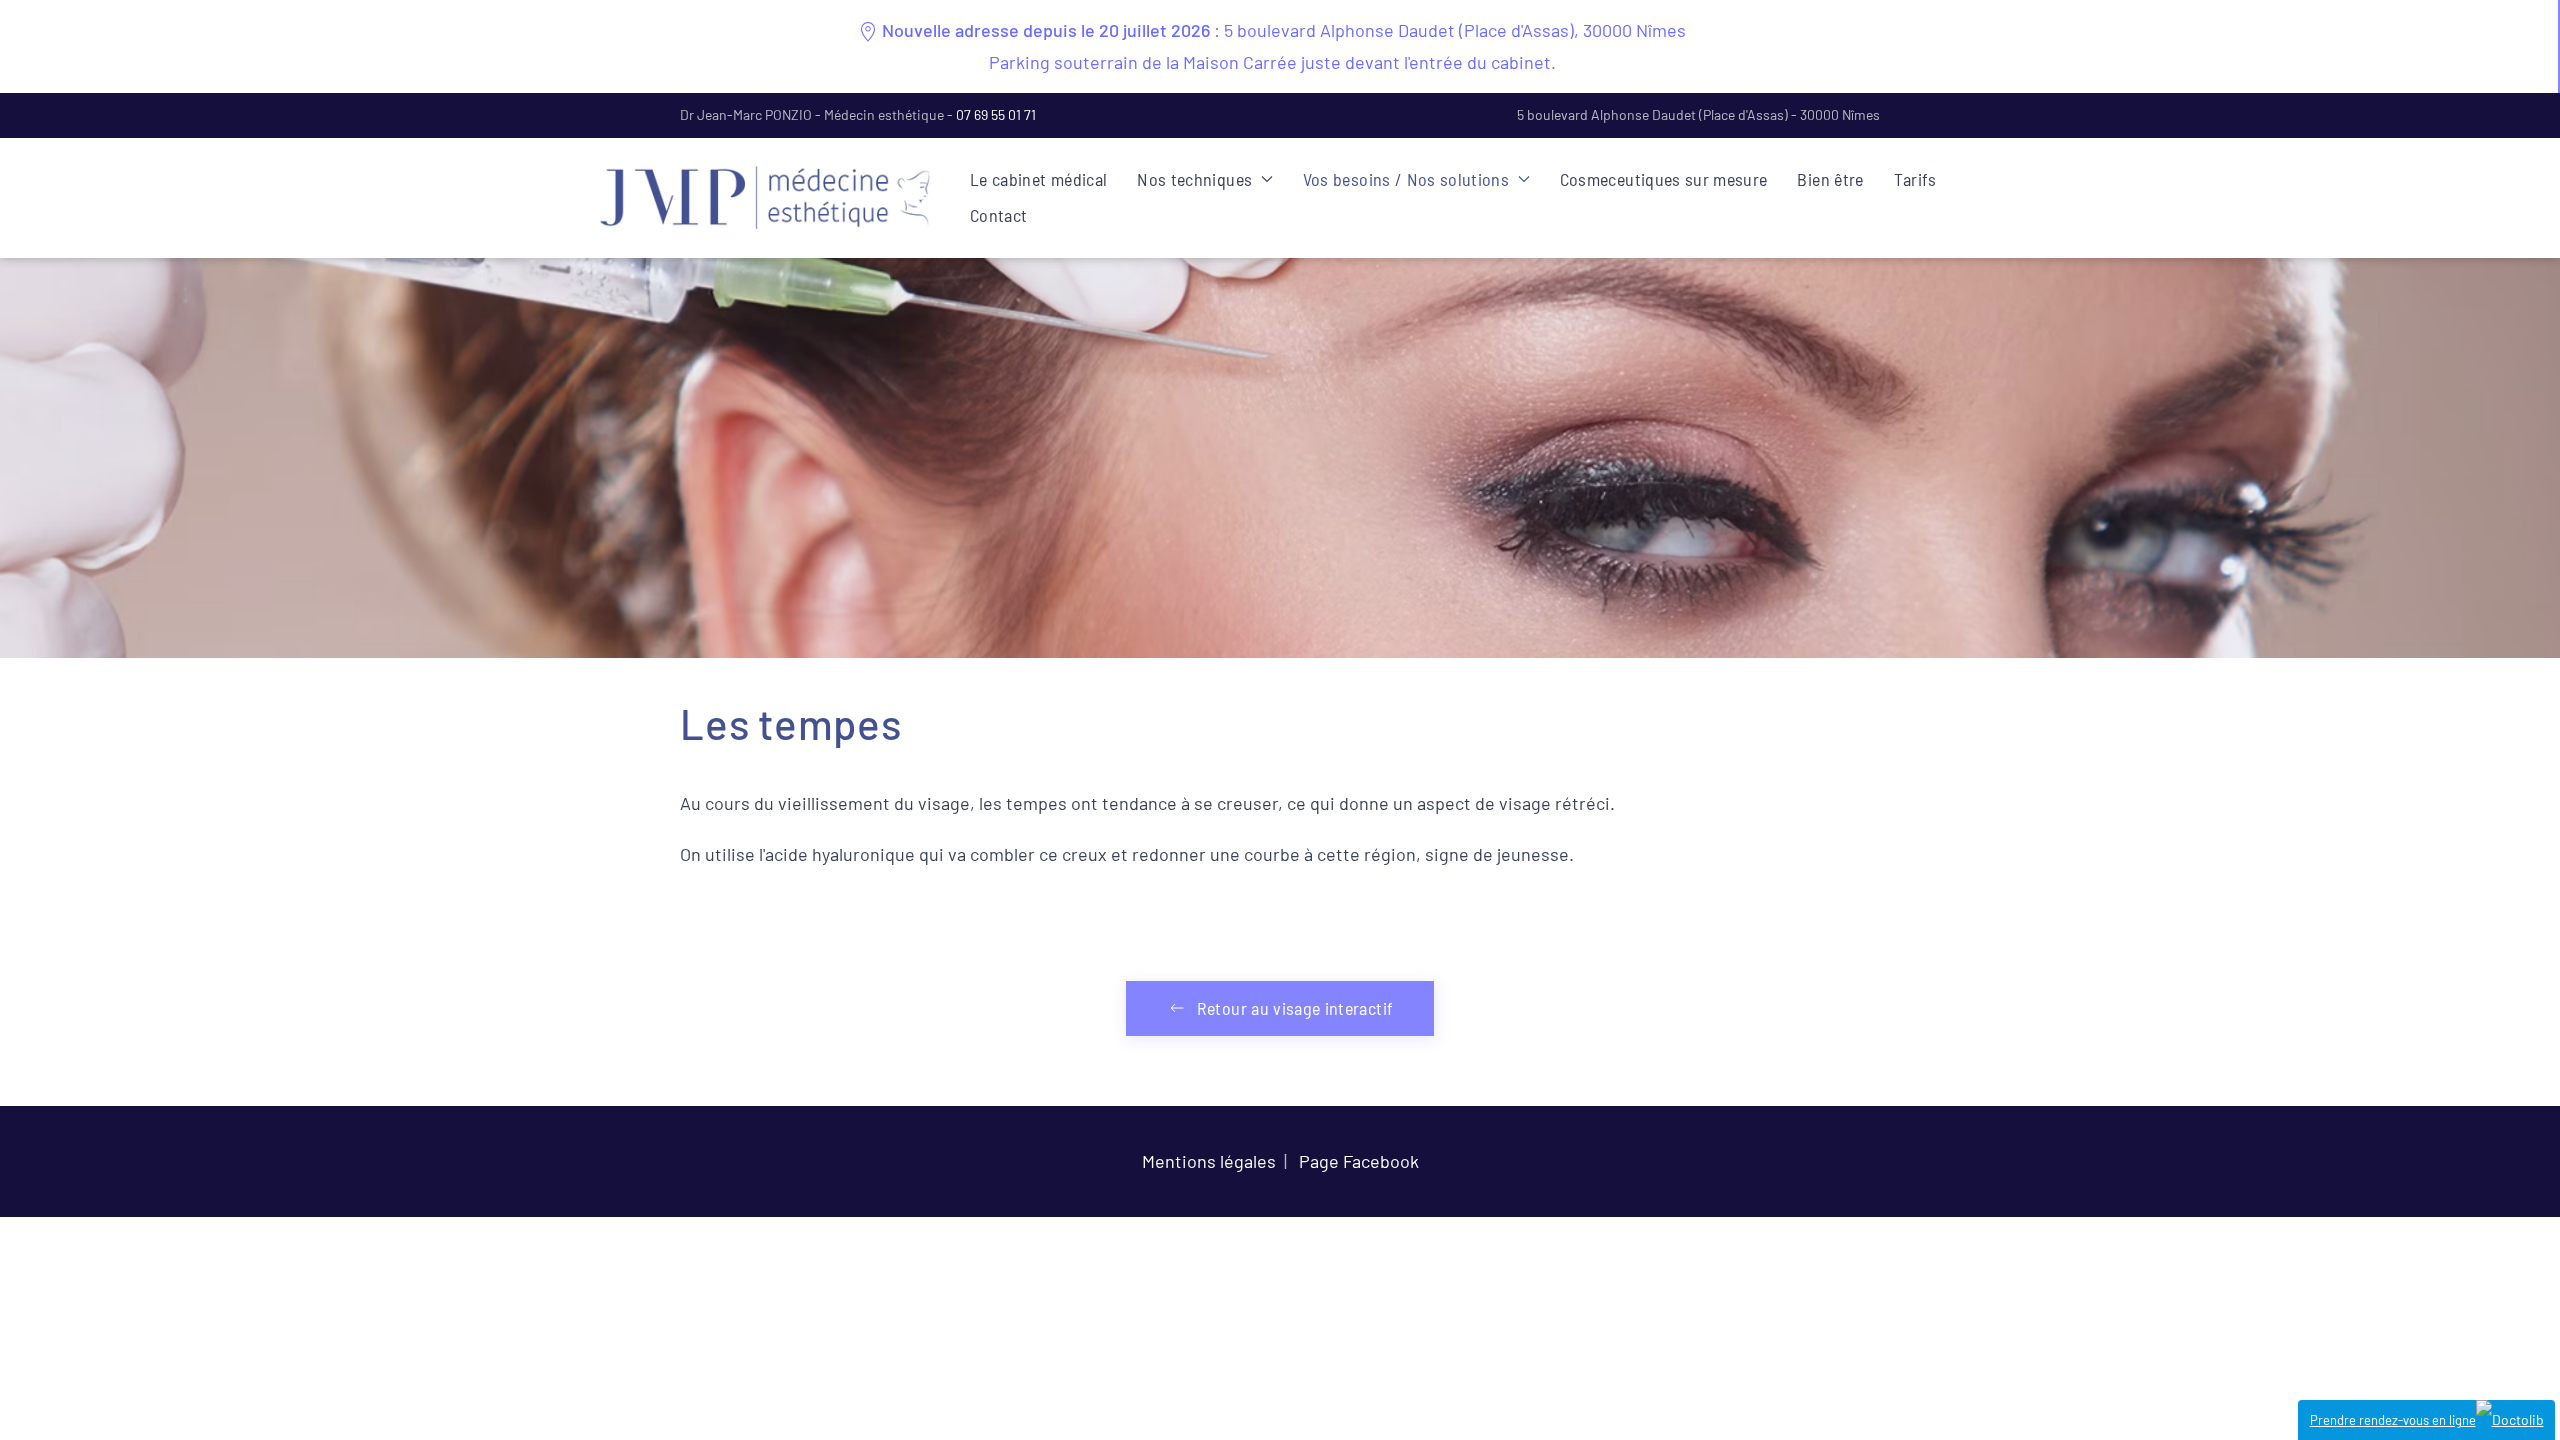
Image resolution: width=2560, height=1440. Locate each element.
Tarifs (1915, 179)
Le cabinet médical (1038, 179)
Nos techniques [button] (1194, 179)
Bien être (1830, 179)
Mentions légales (1209, 1161)
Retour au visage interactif (1295, 1008)
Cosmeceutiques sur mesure (1664, 179)
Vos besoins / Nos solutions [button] (1406, 179)
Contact (998, 215)
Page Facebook (1359, 1161)
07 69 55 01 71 (996, 114)
